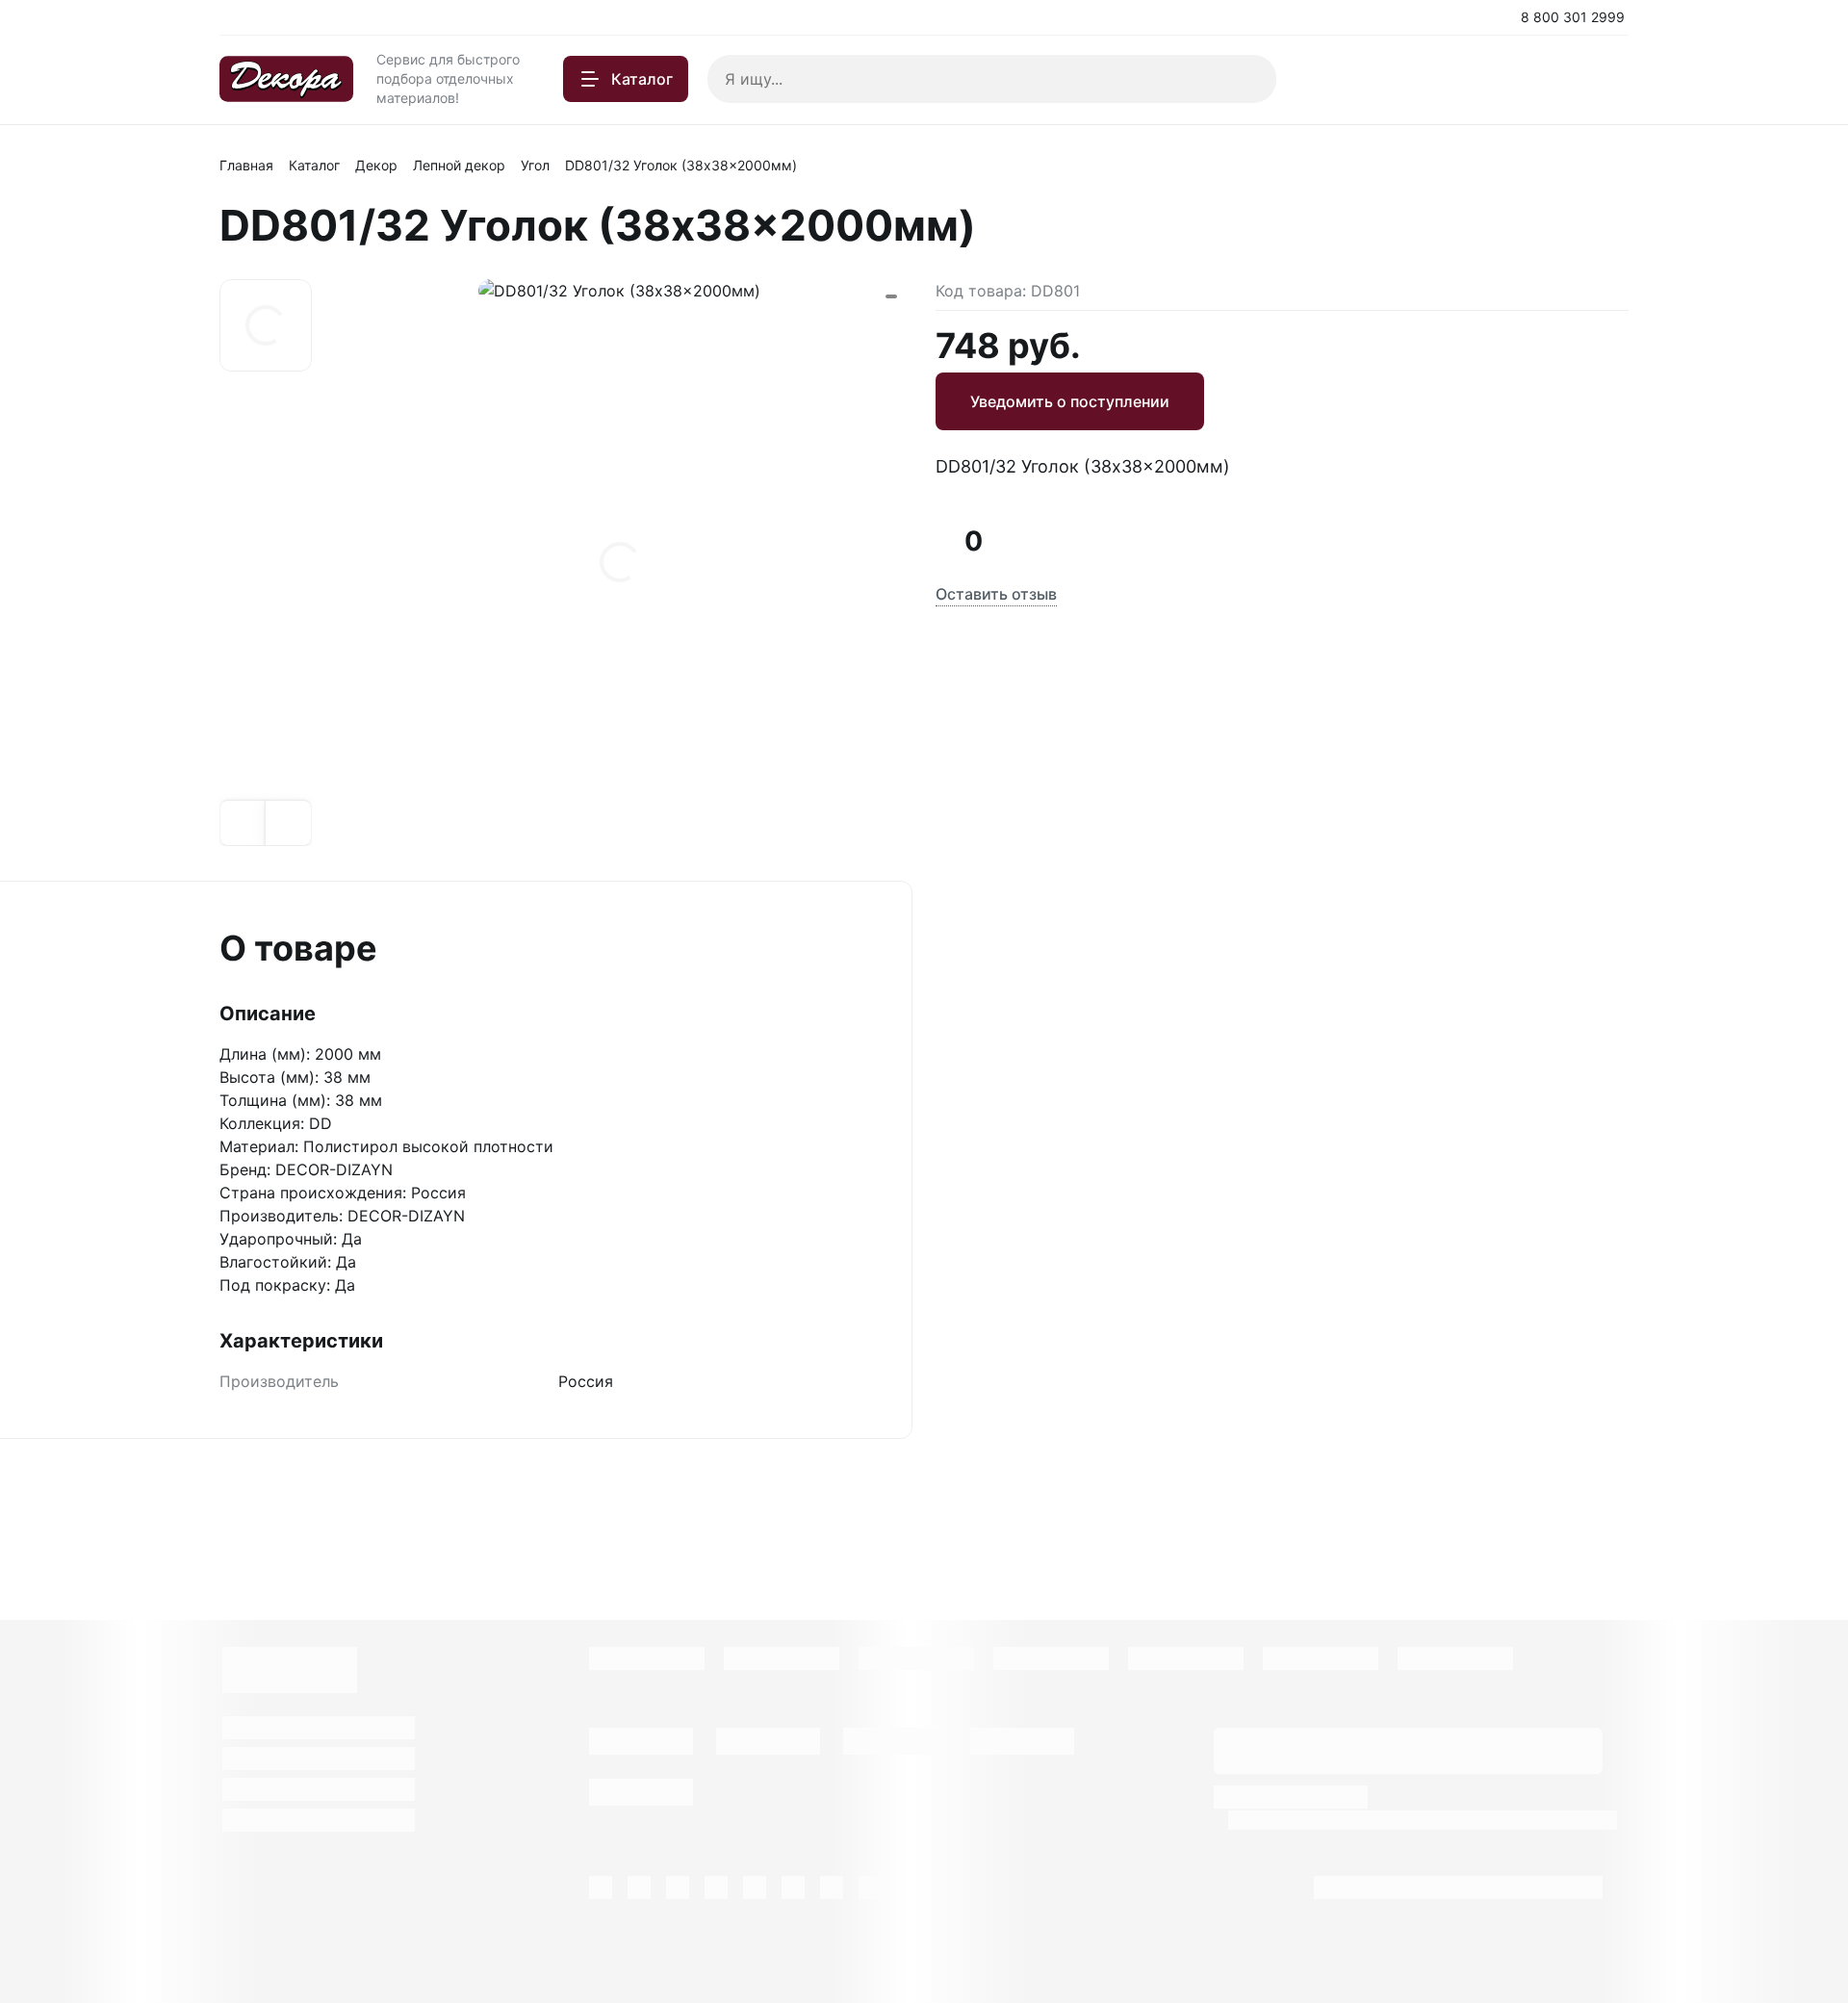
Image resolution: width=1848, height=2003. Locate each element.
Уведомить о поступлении (1070, 401)
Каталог (314, 165)
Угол (535, 165)
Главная (246, 165)
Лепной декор (459, 165)
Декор (376, 165)
